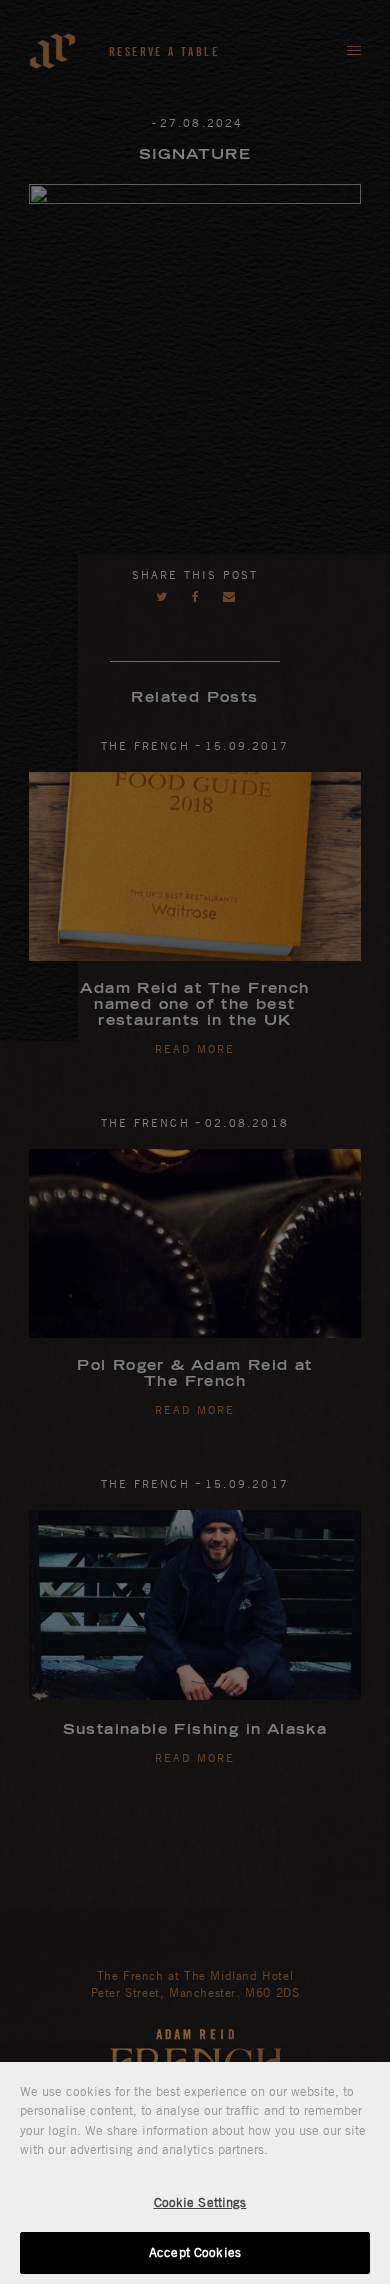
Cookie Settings (200, 2202)
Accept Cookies (195, 2252)
